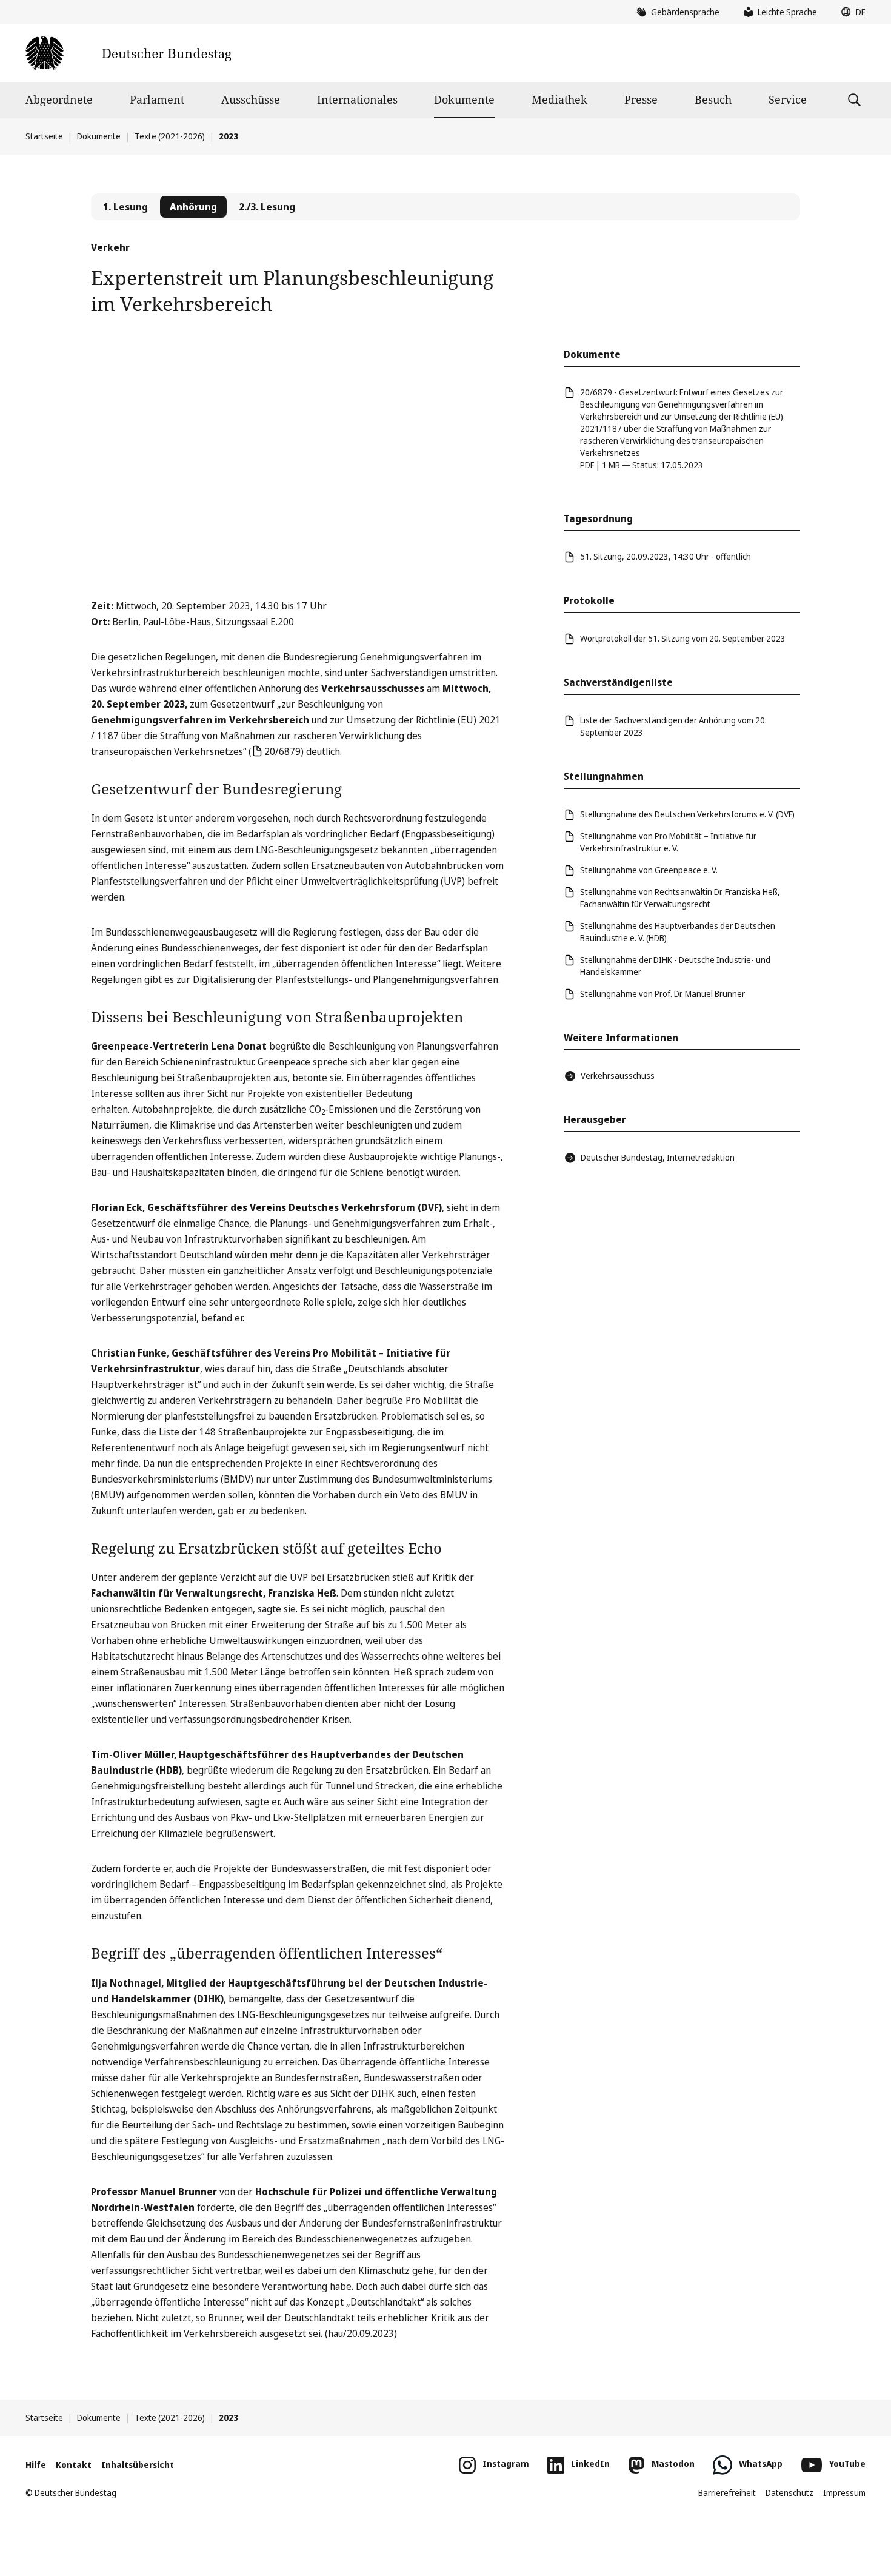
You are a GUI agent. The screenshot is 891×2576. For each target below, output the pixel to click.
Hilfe (36, 2465)
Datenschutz (789, 2493)
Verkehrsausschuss (618, 1075)
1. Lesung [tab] (125, 207)
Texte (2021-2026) (170, 136)
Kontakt (74, 2465)
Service (788, 99)
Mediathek (559, 99)
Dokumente (464, 99)
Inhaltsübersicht (138, 2465)
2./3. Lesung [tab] (267, 207)
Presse (641, 99)
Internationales (357, 99)
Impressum (844, 2493)
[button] (850, 12)
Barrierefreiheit (727, 2493)
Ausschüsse (251, 99)
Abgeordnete (59, 99)
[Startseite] (128, 53)
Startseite (44, 136)
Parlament (157, 99)
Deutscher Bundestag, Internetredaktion (658, 1157)
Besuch (713, 99)
